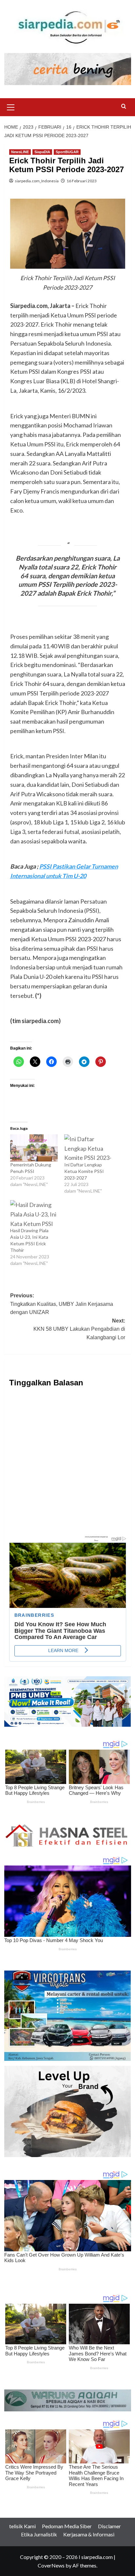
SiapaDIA (42, 152)
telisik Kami (22, 2526)
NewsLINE (20, 152)
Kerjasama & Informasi (89, 2534)
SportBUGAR (67, 152)
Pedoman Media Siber (67, 2526)
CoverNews (51, 2565)
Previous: (62, 1304)
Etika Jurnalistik (39, 2534)
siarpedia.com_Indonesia (37, 181)
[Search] (124, 107)
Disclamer (109, 2526)
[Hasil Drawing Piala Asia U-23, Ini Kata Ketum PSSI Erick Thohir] (34, 1214)
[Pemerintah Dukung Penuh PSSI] (34, 1148)
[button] (11, 106)
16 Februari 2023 (82, 181)
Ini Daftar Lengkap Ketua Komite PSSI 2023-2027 (84, 1171)
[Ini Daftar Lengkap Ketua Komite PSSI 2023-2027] (88, 1148)
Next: (79, 1329)
